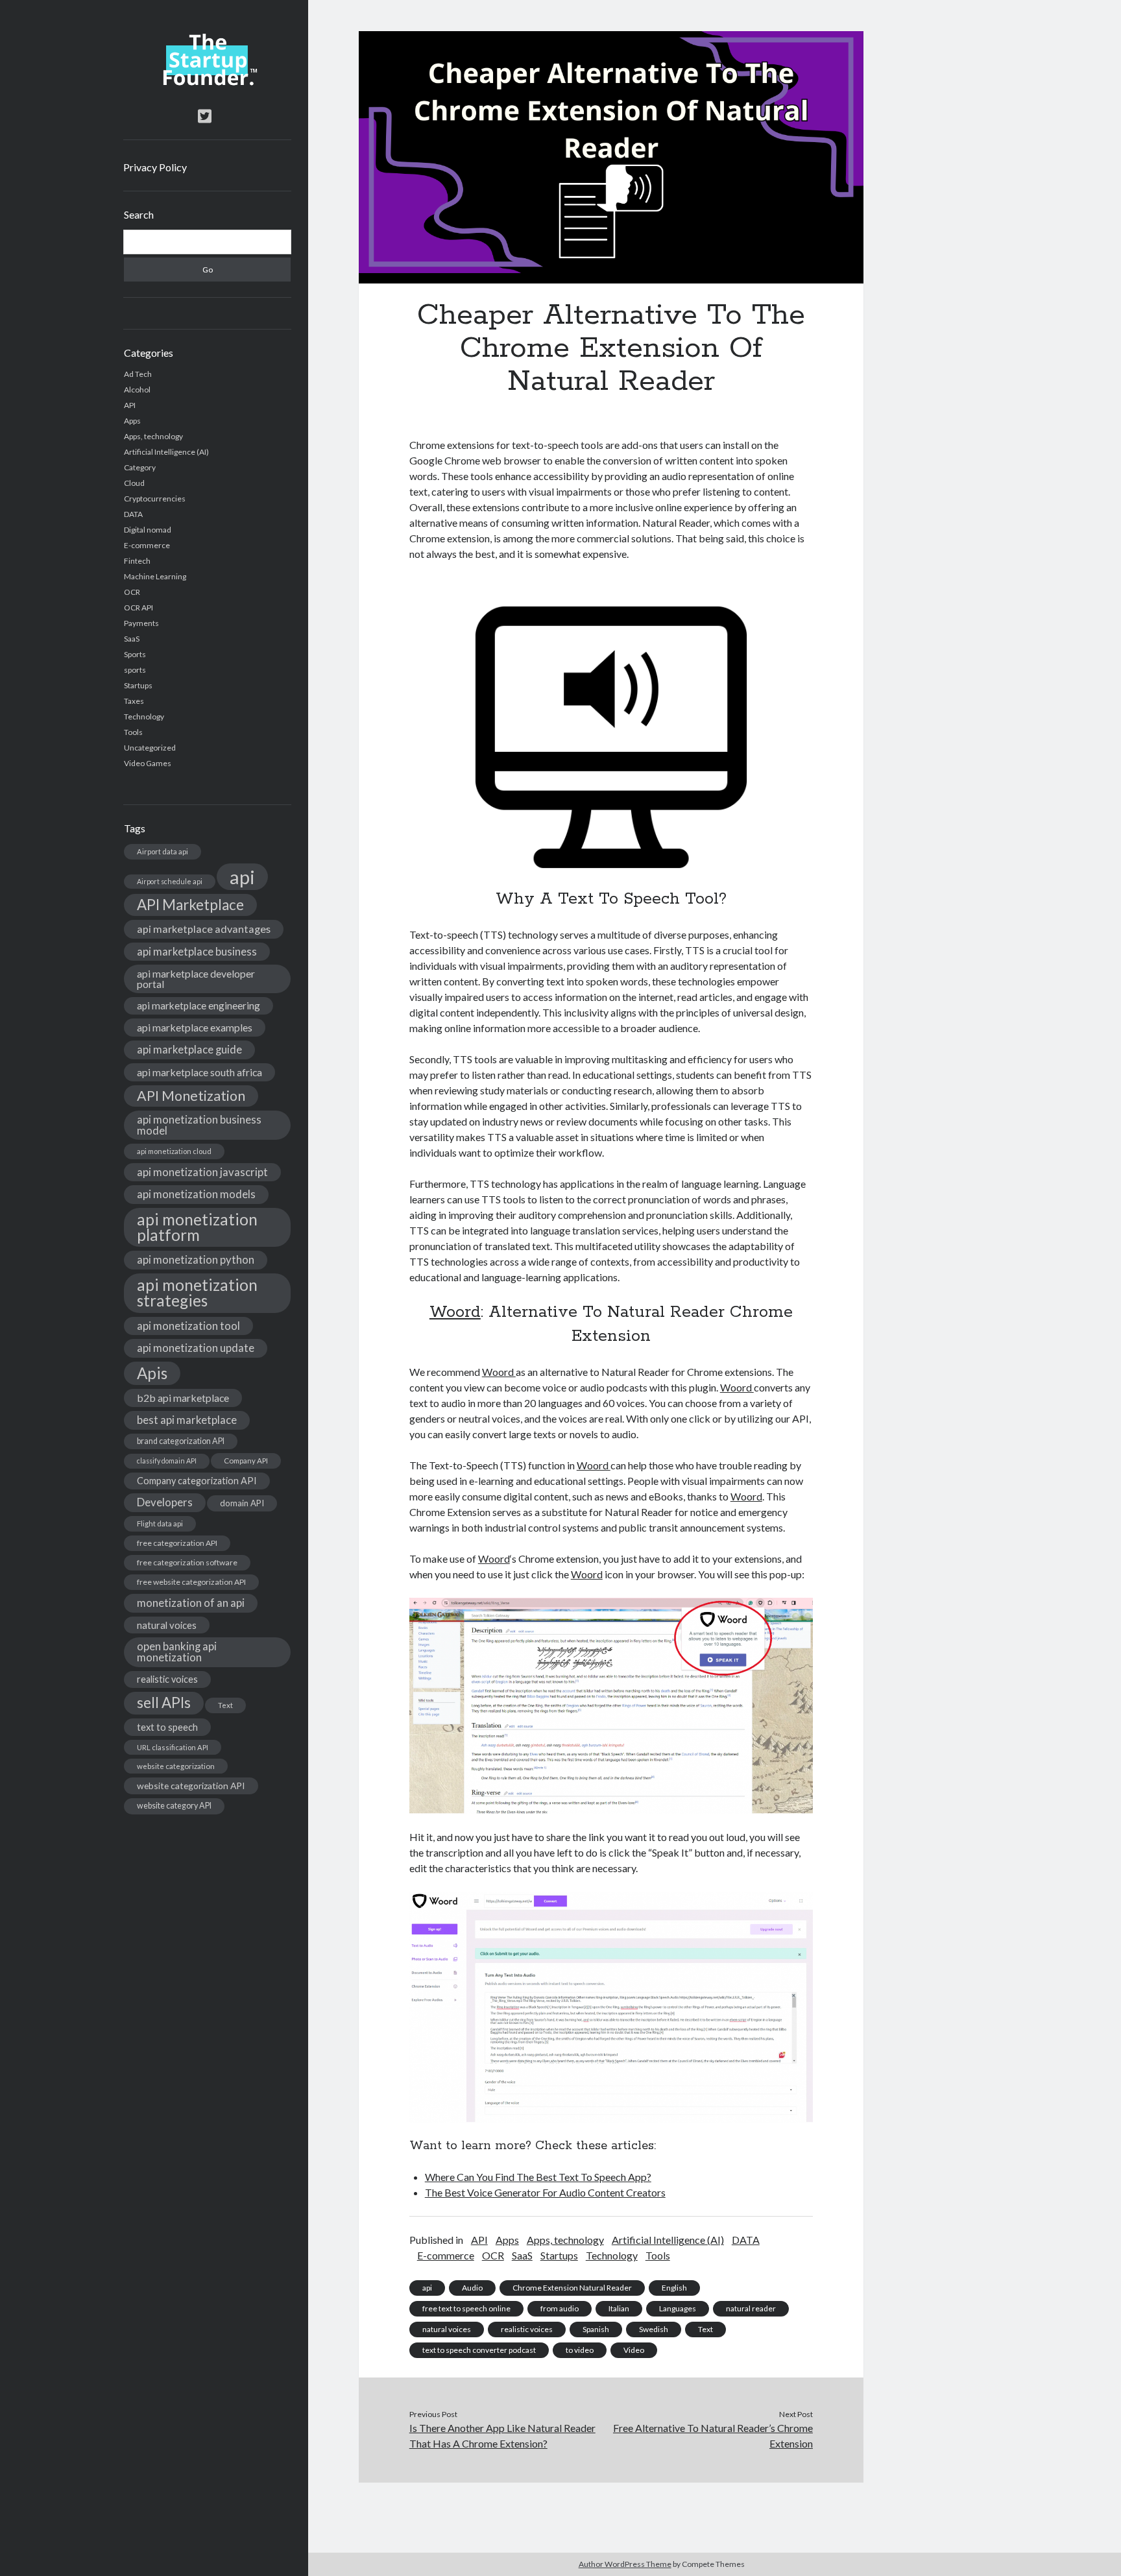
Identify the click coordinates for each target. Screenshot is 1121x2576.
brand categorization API (181, 1441)
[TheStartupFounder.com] (207, 82)
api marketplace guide (189, 1049)
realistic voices (167, 1679)
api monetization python (196, 1259)
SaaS (132, 639)
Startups (138, 685)
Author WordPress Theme (625, 2564)
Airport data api (163, 851)
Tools (133, 732)
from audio (560, 2308)
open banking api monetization (177, 1652)
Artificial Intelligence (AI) (166, 452)
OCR (132, 592)
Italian (619, 2308)
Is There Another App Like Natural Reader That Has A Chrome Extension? (502, 2436)
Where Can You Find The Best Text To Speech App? (538, 2177)
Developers (165, 1502)
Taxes (134, 701)
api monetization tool (188, 1326)
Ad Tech (138, 374)
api (242, 877)
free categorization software (187, 1562)
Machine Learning (155, 576)
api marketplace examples (195, 1027)
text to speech (167, 1727)
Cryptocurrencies (155, 499)
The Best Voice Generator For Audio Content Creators (545, 2192)
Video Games (148, 763)
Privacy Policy (155, 167)
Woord (455, 1312)
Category (140, 467)
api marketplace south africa (199, 1072)
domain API (242, 1503)
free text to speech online (466, 2308)
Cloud (134, 483)
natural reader (751, 2308)
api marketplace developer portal (196, 979)
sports (135, 670)
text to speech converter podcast (479, 2350)
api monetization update (196, 1348)
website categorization (176, 1766)
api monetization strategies (197, 1293)
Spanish (596, 2329)
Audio (472, 2288)
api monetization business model (199, 1125)
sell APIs (164, 1703)
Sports (135, 654)
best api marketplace (187, 1420)
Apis (152, 1373)
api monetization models (196, 1194)
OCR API (139, 608)
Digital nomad (148, 530)
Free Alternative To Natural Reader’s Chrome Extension (713, 2436)
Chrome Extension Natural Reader (572, 2288)
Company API (246, 1461)
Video (634, 2350)
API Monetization (191, 1096)
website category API (174, 1806)
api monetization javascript (202, 1172)
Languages (678, 2308)
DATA (133, 514)
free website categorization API (191, 1582)
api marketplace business (197, 951)
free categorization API (177, 1543)
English (674, 2288)
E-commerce (147, 545)
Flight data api (160, 1523)
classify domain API (167, 1461)
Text (225, 1705)
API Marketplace (190, 905)
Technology (144, 716)
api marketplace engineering (199, 1005)
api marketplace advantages (204, 929)
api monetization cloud (174, 1151)
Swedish (654, 2329)
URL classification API (173, 1747)
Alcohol (137, 390)
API (130, 405)
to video (580, 2350)
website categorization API (191, 1786)
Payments (141, 623)
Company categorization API (197, 1481)
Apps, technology (153, 436)
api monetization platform (197, 1227)
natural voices (167, 1625)
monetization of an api (191, 1603)
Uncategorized (150, 748)
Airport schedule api (170, 881)
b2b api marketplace (183, 1398)
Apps (132, 421)
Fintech (137, 561)
